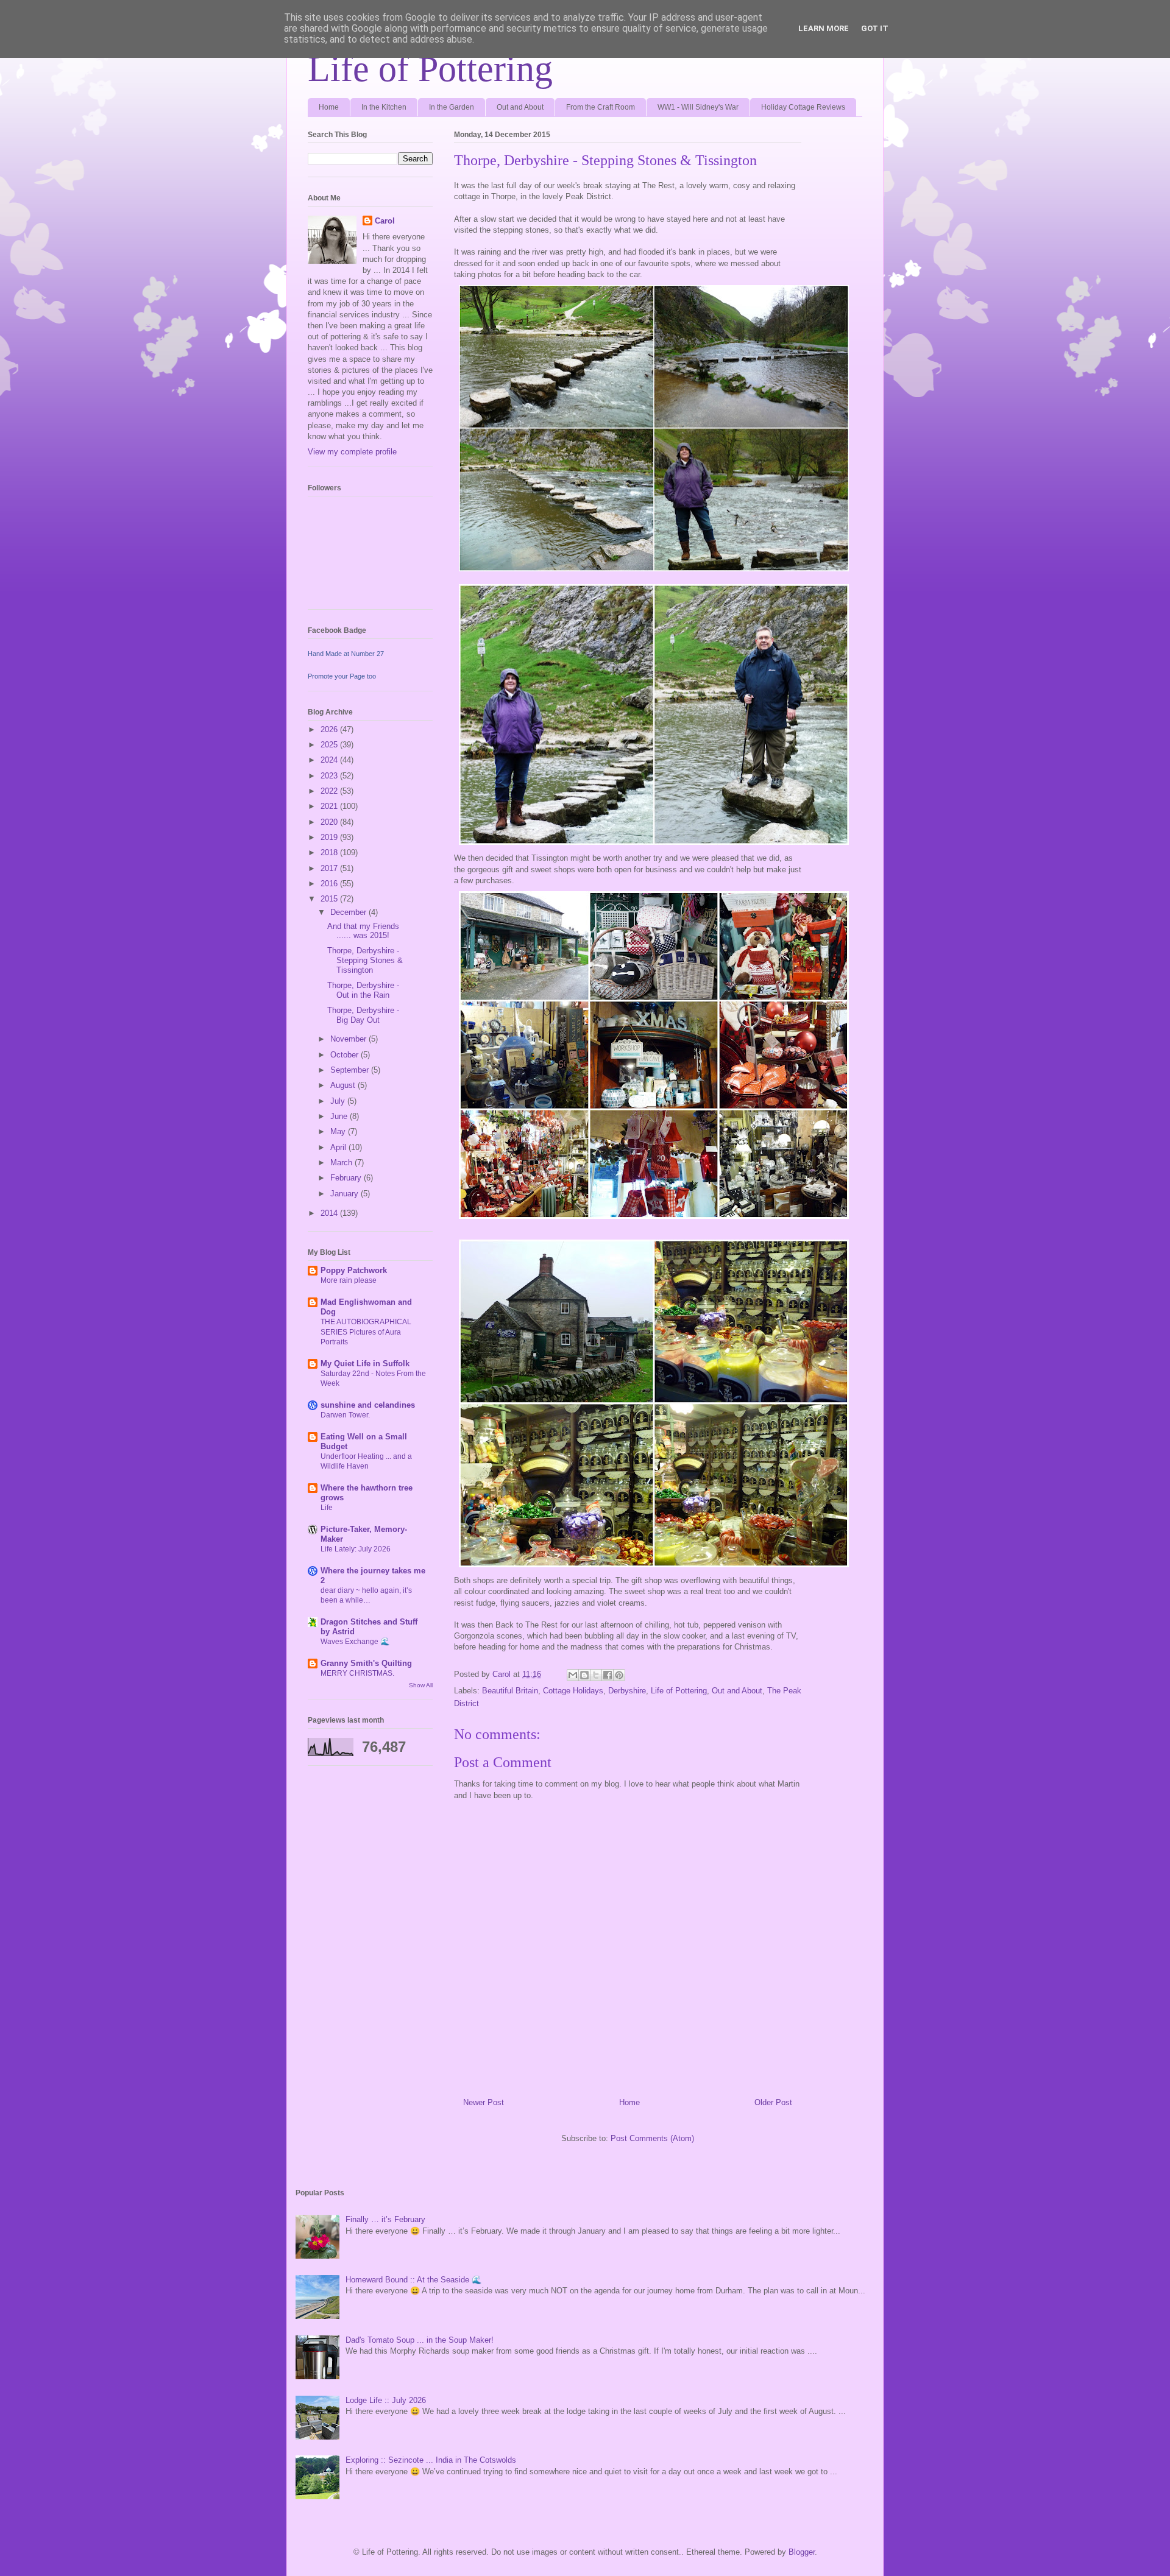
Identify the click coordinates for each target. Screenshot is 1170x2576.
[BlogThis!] (584, 1675)
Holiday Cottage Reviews (803, 107)
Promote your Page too (342, 676)
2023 (330, 776)
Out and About (520, 107)
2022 (330, 791)
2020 (330, 822)
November (349, 1039)
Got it (875, 28)
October (346, 1055)
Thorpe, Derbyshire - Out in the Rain (363, 990)
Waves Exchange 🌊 (355, 1642)
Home (329, 107)
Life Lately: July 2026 (356, 1549)
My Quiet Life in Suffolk (365, 1364)
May (339, 1131)
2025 (330, 745)
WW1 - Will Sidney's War (698, 107)
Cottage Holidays (573, 1691)
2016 (330, 884)
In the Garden (452, 107)
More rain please (349, 1280)
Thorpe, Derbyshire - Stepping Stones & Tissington (365, 960)
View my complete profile (352, 452)
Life (327, 1508)
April (339, 1147)
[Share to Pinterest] (619, 1675)
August (344, 1085)
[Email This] (573, 1675)
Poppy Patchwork (354, 1270)
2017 (330, 868)
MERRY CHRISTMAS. (357, 1673)
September (351, 1070)
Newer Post (484, 2102)
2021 (330, 806)
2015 (330, 899)
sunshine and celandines (368, 1405)
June (340, 1116)
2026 (330, 729)
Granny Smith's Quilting (366, 1663)
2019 (330, 837)
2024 (330, 760)
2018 (330, 852)
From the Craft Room (601, 107)
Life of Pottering (430, 69)
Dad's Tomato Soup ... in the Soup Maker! (420, 2340)
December (349, 912)
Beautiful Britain (510, 1691)
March (342, 1163)
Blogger (802, 2552)
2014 (330, 1213)
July (339, 1101)
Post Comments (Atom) (652, 2138)
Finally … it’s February (385, 2219)
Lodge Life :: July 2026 (386, 2400)
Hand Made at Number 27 (346, 654)
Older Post (773, 2102)
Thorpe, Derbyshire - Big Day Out (363, 1015)
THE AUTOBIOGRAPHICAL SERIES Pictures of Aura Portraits (366, 1332)
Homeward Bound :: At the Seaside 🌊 (413, 2280)
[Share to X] (596, 1675)
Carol (385, 221)
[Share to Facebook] (608, 1675)
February (347, 1178)
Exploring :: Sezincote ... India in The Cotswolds (431, 2460)
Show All (421, 1685)
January (346, 1194)
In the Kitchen (384, 107)
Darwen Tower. (345, 1415)
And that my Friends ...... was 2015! (363, 931)
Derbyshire (627, 1691)
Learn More (824, 28)
